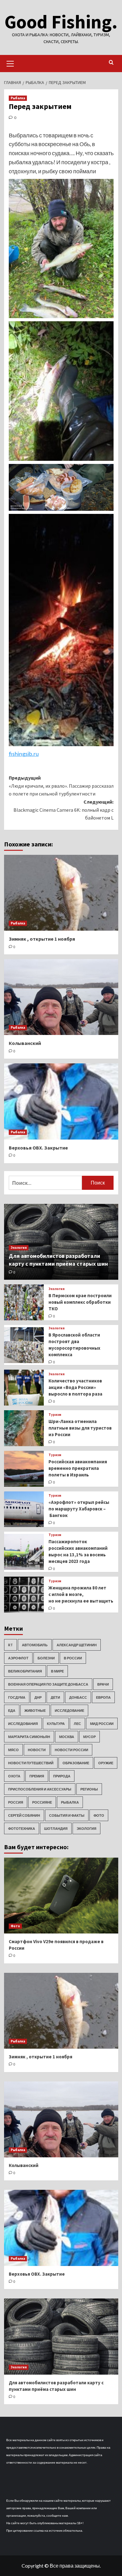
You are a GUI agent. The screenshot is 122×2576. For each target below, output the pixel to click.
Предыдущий (61, 786)
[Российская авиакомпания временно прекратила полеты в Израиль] (24, 1469)
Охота (14, 1776)
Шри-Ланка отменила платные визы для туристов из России (80, 1428)
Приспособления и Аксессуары (40, 1789)
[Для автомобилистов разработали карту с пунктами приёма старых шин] (61, 2336)
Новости (37, 1750)
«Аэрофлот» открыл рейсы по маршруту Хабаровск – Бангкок (79, 1509)
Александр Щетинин (77, 1645)
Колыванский (25, 1043)
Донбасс (78, 1697)
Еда (12, 1710)
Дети (55, 1697)
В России (73, 1658)
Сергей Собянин (24, 1815)
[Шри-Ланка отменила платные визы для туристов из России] (24, 1428)
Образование (76, 1763)
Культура (56, 1724)
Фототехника (22, 1828)
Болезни (46, 1658)
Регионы (89, 1789)
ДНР (38, 1697)
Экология (19, 1248)
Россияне (42, 1802)
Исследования (23, 1724)
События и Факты (67, 1815)
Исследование (69, 1710)
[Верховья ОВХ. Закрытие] (61, 1101)
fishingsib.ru (24, 754)
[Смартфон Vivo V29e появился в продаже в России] (61, 1896)
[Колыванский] (61, 997)
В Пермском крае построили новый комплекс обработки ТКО (80, 1302)
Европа (103, 1697)
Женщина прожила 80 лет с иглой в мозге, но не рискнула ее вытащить (81, 1594)
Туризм (55, 1415)
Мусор (89, 1737)
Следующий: (64, 810)
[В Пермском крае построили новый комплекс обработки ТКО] (24, 1302)
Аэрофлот (18, 1658)
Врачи (103, 1684)
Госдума (17, 1697)
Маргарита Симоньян (29, 1737)
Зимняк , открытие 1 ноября (42, 939)
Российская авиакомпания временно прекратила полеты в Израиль (78, 1468)
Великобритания (25, 1671)
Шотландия (56, 1828)
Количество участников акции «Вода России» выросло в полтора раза (75, 1387)
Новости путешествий (31, 1763)
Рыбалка (18, 98)
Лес (77, 1724)
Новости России (71, 1750)
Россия (16, 1802)
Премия (37, 1776)
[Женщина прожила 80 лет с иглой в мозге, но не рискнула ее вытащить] (24, 1595)
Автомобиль (35, 1645)
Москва (67, 1737)
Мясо (13, 1750)
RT (10, 1645)
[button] (10, 63)
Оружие (106, 1763)
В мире (57, 1671)
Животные (35, 1710)
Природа (62, 1776)
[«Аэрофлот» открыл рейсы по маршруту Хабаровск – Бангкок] (24, 1509)
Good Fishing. (61, 22)
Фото (99, 1815)
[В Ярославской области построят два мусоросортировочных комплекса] (24, 1345)
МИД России (102, 1724)
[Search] (111, 63)
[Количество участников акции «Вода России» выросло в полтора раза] (24, 1388)
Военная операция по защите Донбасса (48, 1684)
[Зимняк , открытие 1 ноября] (61, 893)
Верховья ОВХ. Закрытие (38, 1148)
